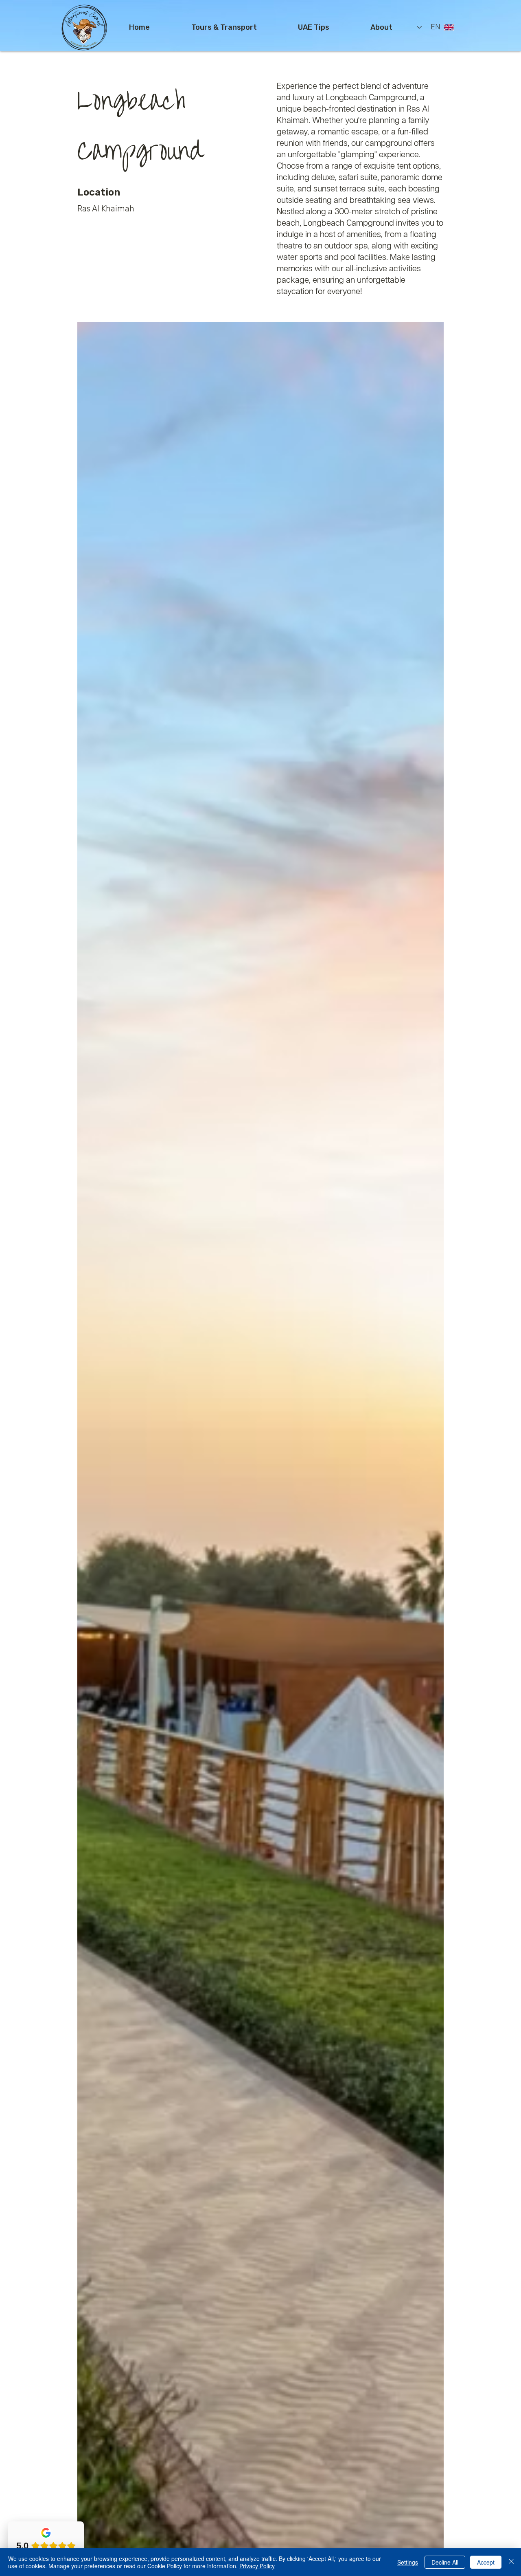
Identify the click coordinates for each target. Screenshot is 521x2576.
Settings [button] (408, 2562)
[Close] (511, 2562)
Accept (486, 2562)
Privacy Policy (257, 2566)
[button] (224, 27)
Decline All (445, 2562)
